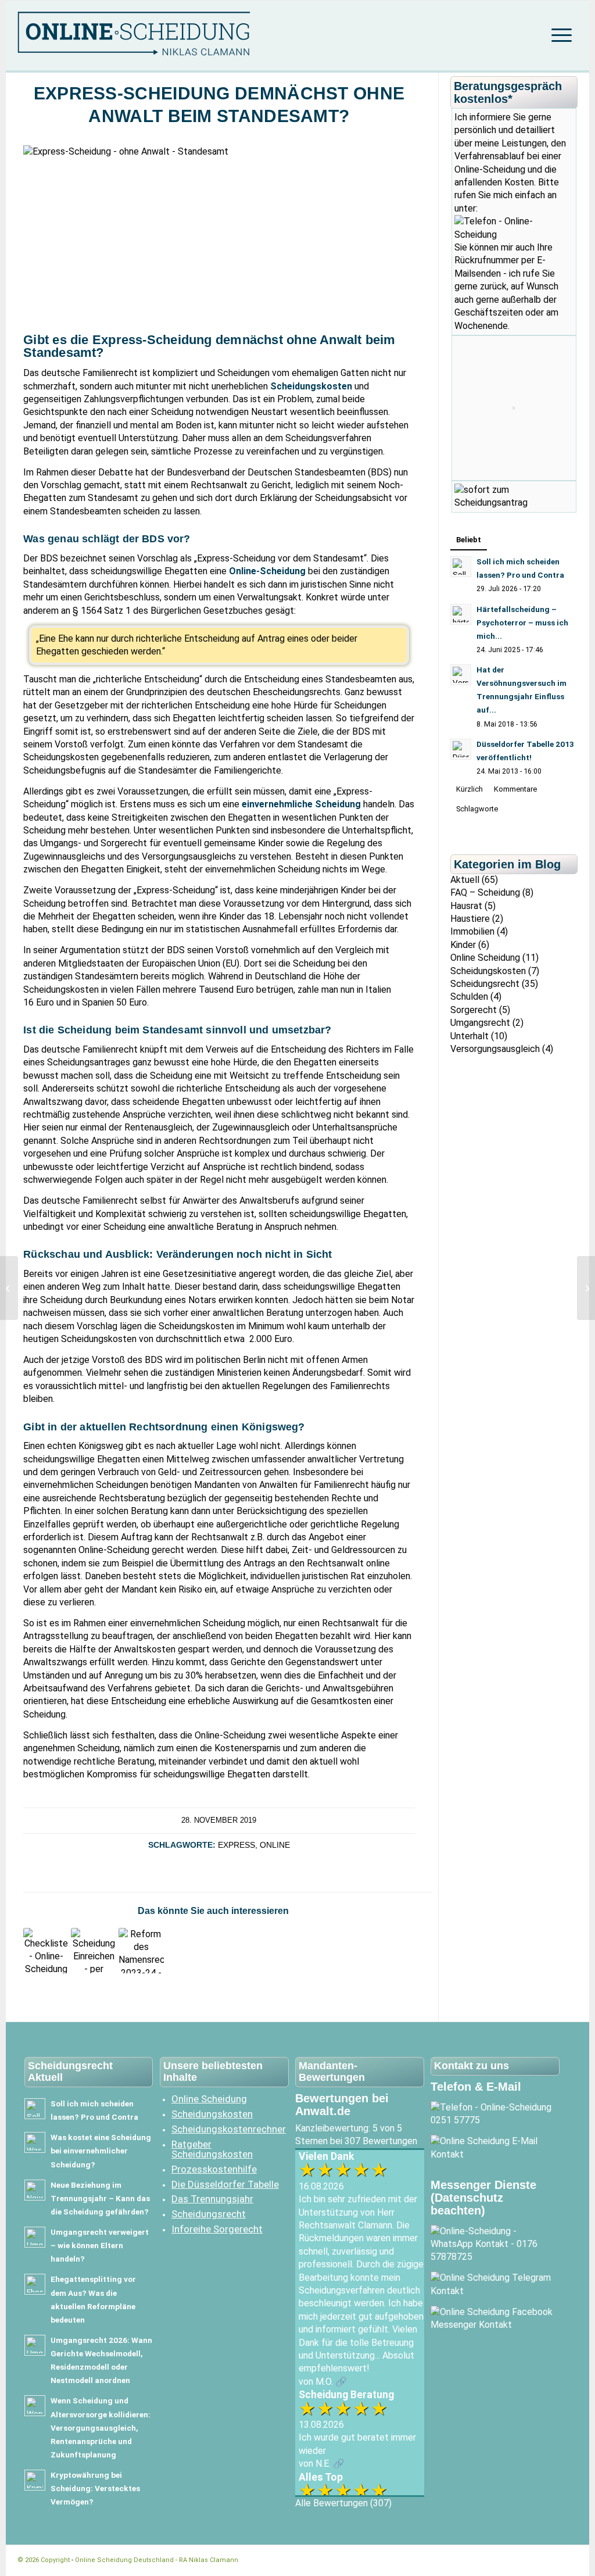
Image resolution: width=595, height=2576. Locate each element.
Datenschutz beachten (467, 2204)
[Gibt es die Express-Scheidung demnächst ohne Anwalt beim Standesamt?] (586, 1288)
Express (236, 1845)
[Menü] (558, 35)
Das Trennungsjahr (212, 2199)
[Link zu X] (534, 2560)
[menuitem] (558, 35)
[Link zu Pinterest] (569, 2560)
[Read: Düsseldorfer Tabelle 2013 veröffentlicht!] (461, 749)
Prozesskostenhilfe (214, 2169)
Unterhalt (469, 1036)
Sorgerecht (474, 1010)
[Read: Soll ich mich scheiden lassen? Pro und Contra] (461, 567)
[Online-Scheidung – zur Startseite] (154, 35)
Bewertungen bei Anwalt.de (342, 2105)
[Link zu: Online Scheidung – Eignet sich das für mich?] (46, 1951)
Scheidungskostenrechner (228, 2129)
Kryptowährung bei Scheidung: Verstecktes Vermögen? (95, 2488)
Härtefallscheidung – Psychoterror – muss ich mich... (522, 622)
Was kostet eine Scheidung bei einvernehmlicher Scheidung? (101, 2151)
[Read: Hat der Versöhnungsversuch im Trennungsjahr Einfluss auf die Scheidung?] (461, 675)
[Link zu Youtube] (551, 2560)
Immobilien (472, 931)
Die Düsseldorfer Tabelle (225, 2184)
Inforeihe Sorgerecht (217, 2229)
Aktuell (465, 880)
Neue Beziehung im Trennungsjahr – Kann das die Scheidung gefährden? (100, 2198)
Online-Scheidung (267, 571)
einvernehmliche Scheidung (301, 804)
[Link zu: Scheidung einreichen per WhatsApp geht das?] (94, 1951)
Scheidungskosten (311, 386)
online (275, 1845)
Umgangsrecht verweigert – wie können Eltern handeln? (100, 2245)
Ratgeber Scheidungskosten (212, 2149)
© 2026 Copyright (44, 2560)
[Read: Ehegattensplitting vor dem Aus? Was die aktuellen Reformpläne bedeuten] (35, 2284)
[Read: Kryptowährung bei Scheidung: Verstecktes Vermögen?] (35, 2480)
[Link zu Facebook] (517, 2560)
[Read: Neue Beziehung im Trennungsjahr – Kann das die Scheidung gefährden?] (35, 2190)
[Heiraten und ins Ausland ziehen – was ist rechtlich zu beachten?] (9, 1288)
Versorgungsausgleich (495, 1049)
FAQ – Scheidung (485, 892)
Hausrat (466, 906)
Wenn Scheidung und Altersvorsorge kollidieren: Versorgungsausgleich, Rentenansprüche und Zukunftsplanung (101, 2427)
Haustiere (470, 919)
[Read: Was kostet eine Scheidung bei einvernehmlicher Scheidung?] (35, 2142)
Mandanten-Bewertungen (332, 2071)
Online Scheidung (485, 958)
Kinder (463, 945)
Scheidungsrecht (485, 984)
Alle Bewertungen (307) (343, 2503)
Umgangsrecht (480, 1023)
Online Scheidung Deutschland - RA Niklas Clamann (157, 2560)
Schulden (469, 997)
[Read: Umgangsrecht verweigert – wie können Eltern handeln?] (35, 2237)
